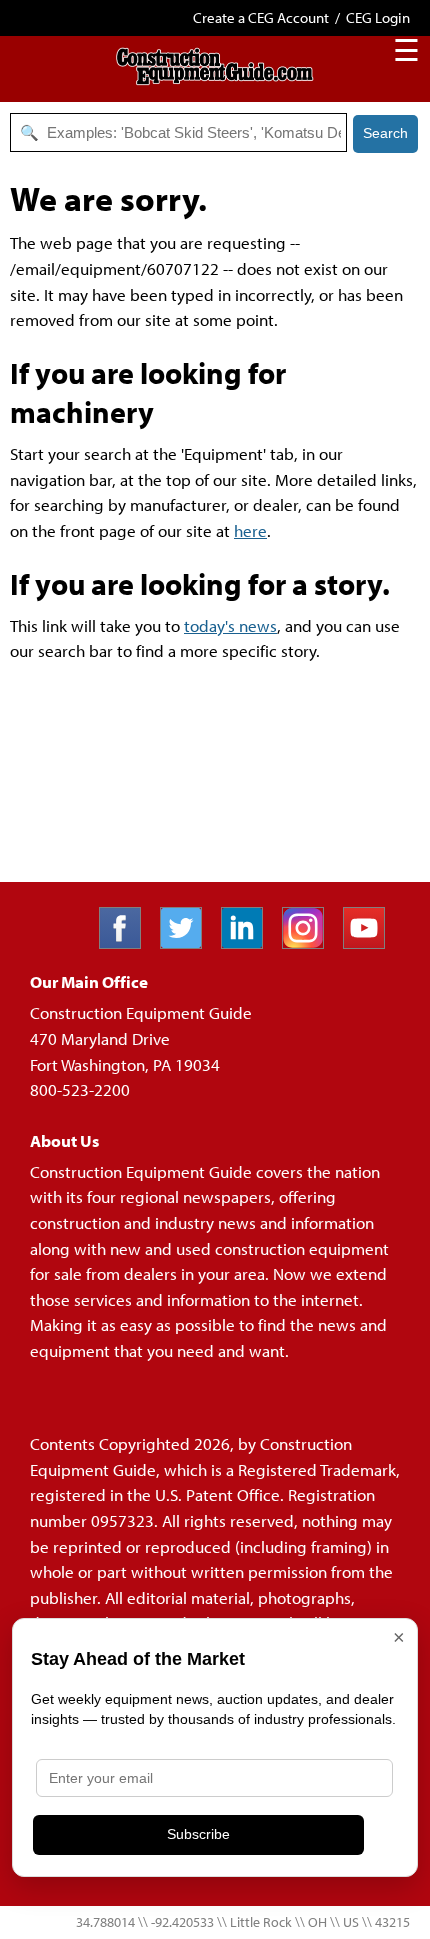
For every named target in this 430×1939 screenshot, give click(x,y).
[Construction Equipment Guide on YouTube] (371, 942)
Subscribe (198, 1834)
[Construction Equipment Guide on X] (188, 942)
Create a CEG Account (261, 17)
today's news (230, 625)
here (250, 530)
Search (385, 133)
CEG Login (378, 17)
